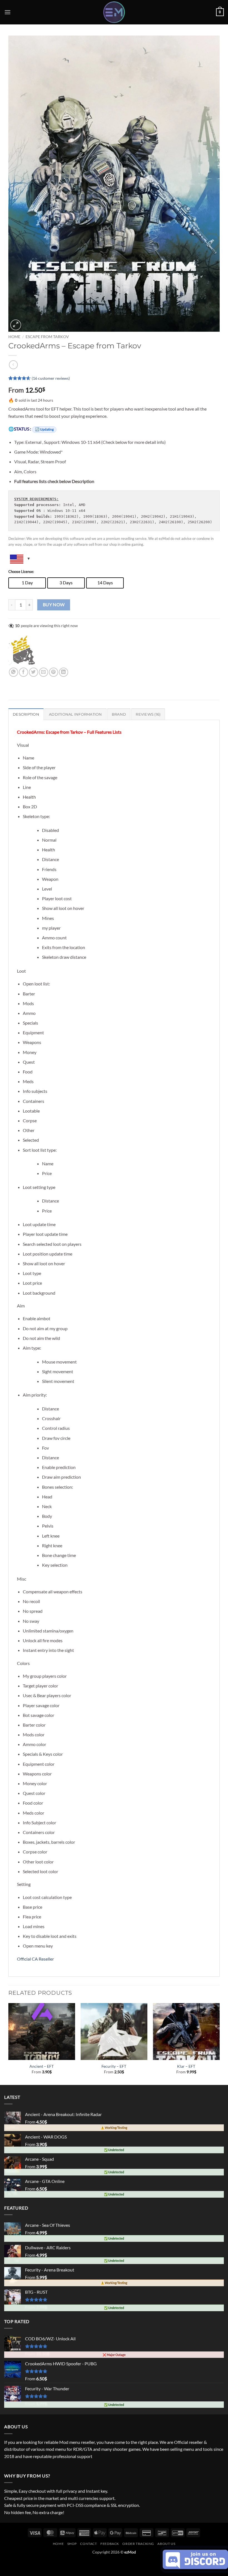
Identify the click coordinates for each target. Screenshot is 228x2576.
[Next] (219, 2043)
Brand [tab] (119, 714)
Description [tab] (26, 714)
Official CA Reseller (35, 1959)
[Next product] (13, 365)
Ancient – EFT (42, 2066)
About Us (166, 2544)
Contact (88, 2544)
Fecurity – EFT (114, 2066)
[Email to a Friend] (44, 672)
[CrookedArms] (24, 651)
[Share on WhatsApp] (13, 672)
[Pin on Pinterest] (54, 672)
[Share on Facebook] (23, 672)
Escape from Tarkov (47, 337)
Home (14, 337)
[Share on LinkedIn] (64, 672)
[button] (8, 12)
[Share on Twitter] (34, 672)
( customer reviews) (51, 378)
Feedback (110, 2544)
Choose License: (21, 572)
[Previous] (9, 2043)
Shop (72, 2544)
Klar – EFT (186, 2066)
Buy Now (54, 605)
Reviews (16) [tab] (148, 714)
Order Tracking (138, 2544)
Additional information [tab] (75, 714)
